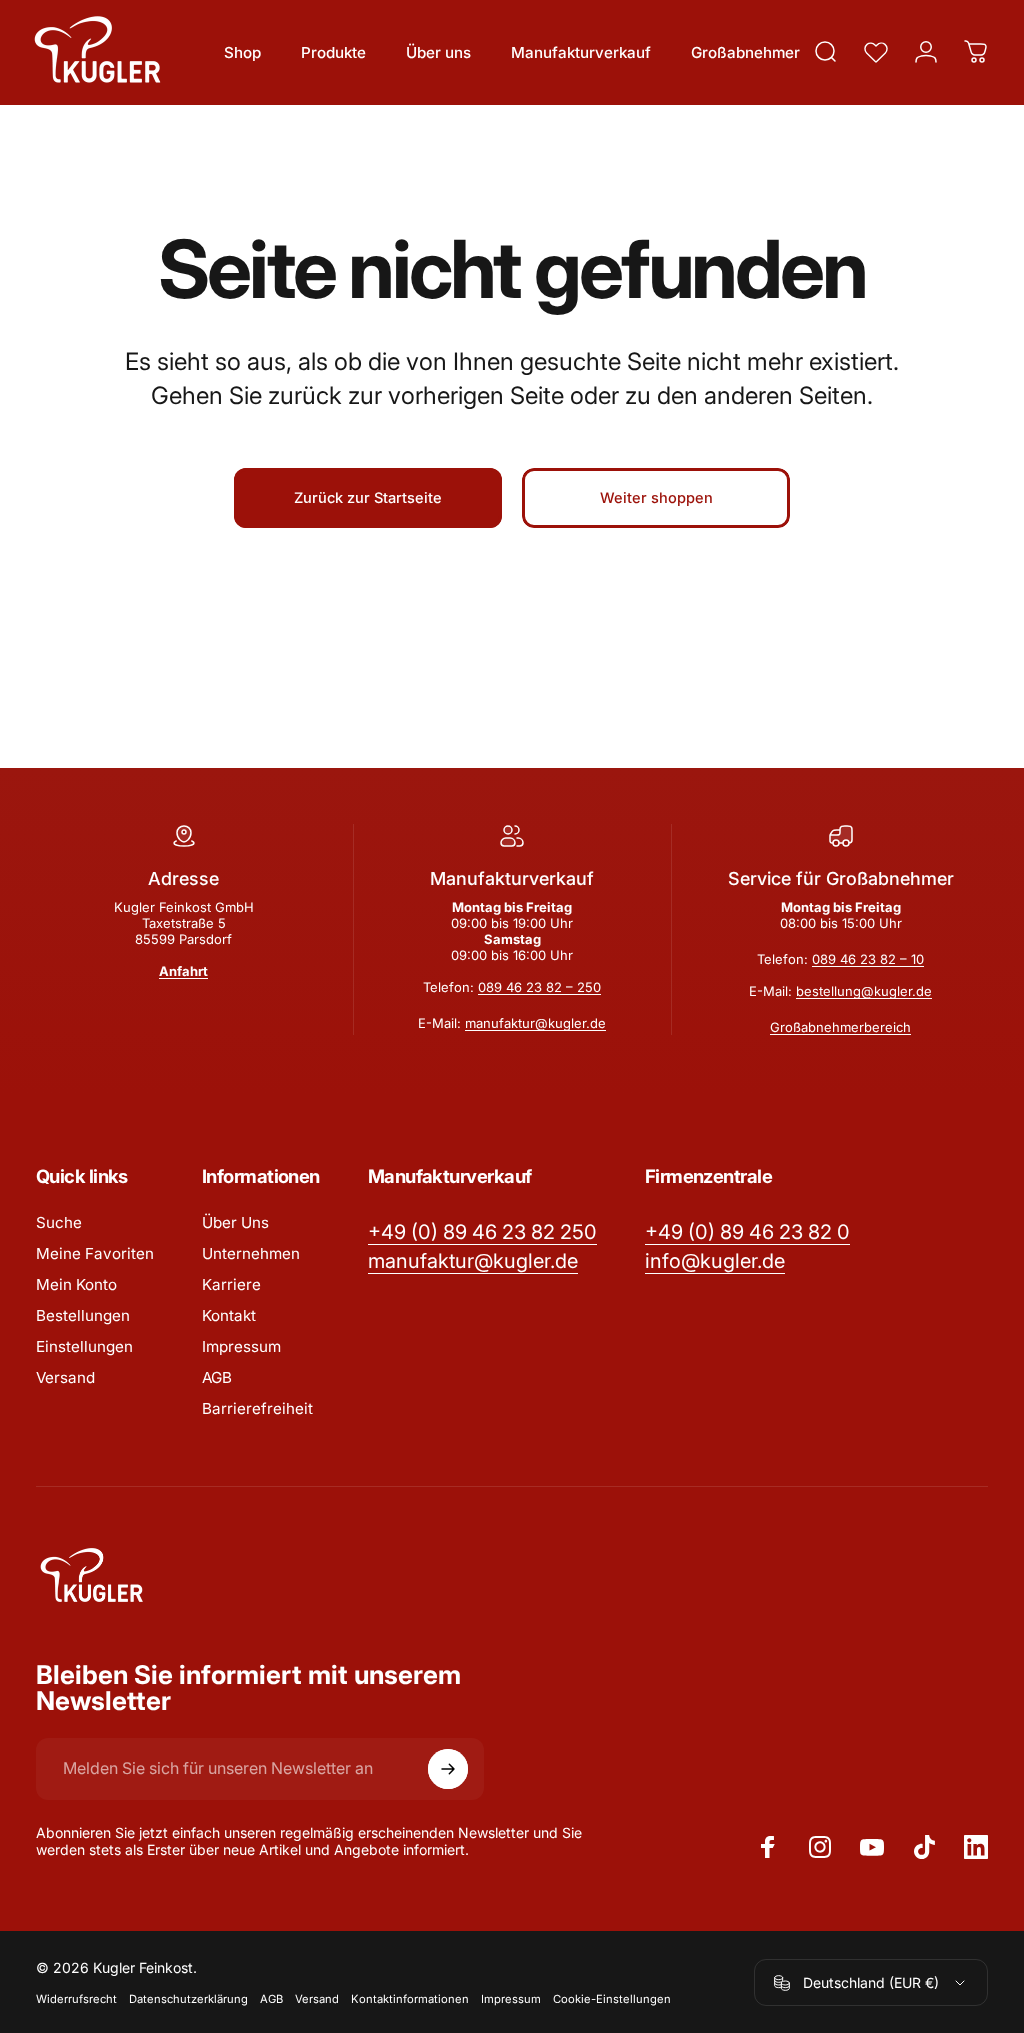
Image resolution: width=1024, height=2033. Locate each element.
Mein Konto (76, 1284)
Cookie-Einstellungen (612, 1999)
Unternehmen (251, 1253)
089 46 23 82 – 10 (868, 959)
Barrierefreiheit (257, 1408)
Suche (59, 1222)
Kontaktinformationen (410, 1999)
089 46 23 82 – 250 (539, 987)
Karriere (231, 1284)
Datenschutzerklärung (188, 1999)
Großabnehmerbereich (840, 1027)
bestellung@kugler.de (864, 991)
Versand (65, 1377)
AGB (217, 1377)
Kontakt (229, 1315)
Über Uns (235, 1222)
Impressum (241, 1346)
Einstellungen (84, 1346)
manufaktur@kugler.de (535, 1023)
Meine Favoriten (95, 1253)
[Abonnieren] (448, 1769)
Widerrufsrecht (76, 1999)
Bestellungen (83, 1315)
